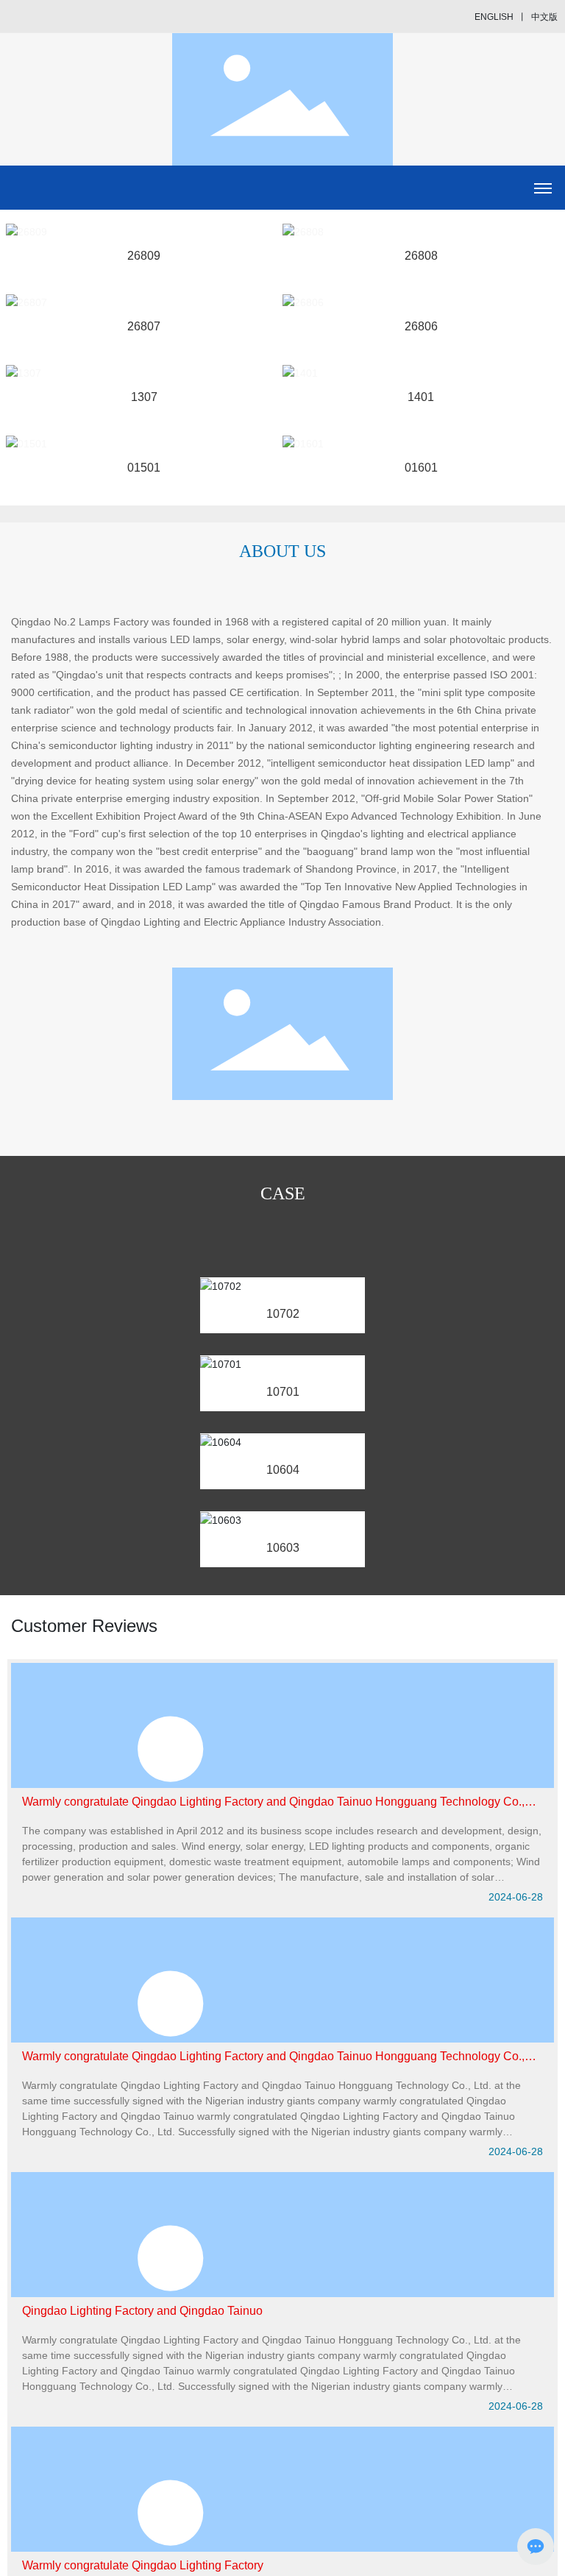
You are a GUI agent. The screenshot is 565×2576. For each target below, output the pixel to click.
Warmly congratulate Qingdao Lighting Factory (143, 2565)
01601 (421, 468)
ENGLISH (494, 17)
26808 (421, 256)
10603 (283, 1548)
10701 (283, 1392)
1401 (421, 397)
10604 (283, 1470)
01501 (144, 468)
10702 (283, 1314)
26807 (144, 326)
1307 (144, 397)
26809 (144, 256)
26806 (421, 326)
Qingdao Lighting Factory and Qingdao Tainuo (142, 2311)
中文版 (544, 17)
